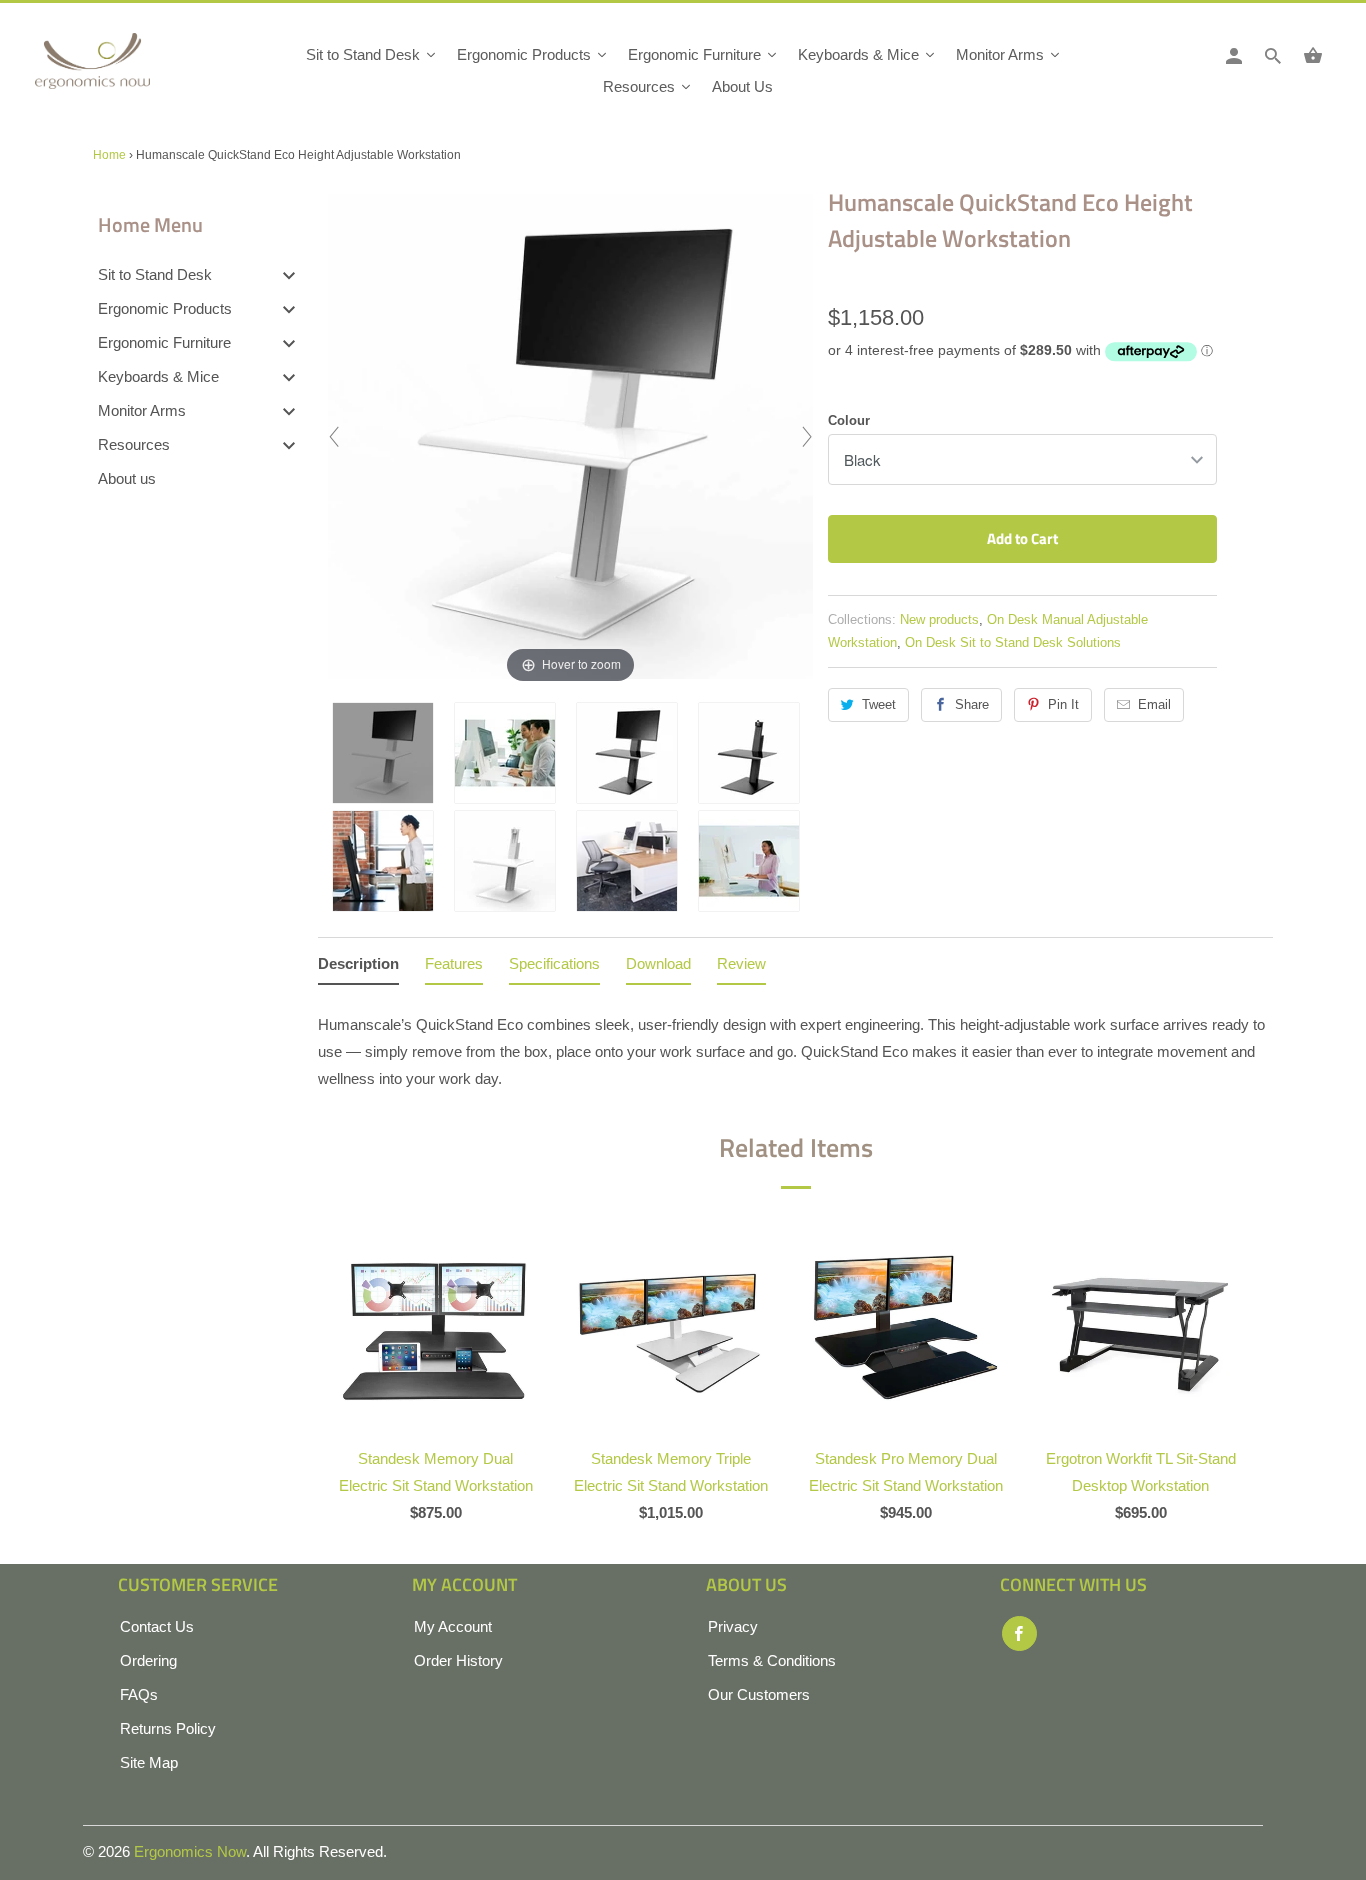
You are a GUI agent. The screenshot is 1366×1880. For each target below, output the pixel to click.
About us (127, 478)
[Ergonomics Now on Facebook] (1019, 1633)
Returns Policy (168, 1728)
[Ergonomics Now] (125, 67)
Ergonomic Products (165, 308)
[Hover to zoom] (570, 434)
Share (972, 704)
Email (1154, 704)
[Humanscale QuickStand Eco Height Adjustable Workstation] (388, 753)
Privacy (733, 1626)
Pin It (1063, 704)
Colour (849, 420)
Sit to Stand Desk (155, 274)
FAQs (139, 1694)
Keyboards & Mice (158, 376)
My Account (453, 1626)
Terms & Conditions (772, 1660)
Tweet (879, 704)
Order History (458, 1660)
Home (109, 155)
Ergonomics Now (190, 1851)
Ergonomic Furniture (164, 342)
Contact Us (157, 1626)
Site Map (149, 1762)
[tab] (358, 967)
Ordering (148, 1660)
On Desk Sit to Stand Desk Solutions (1013, 642)
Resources (134, 444)
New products (939, 619)
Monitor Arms (142, 410)
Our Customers (759, 1694)
